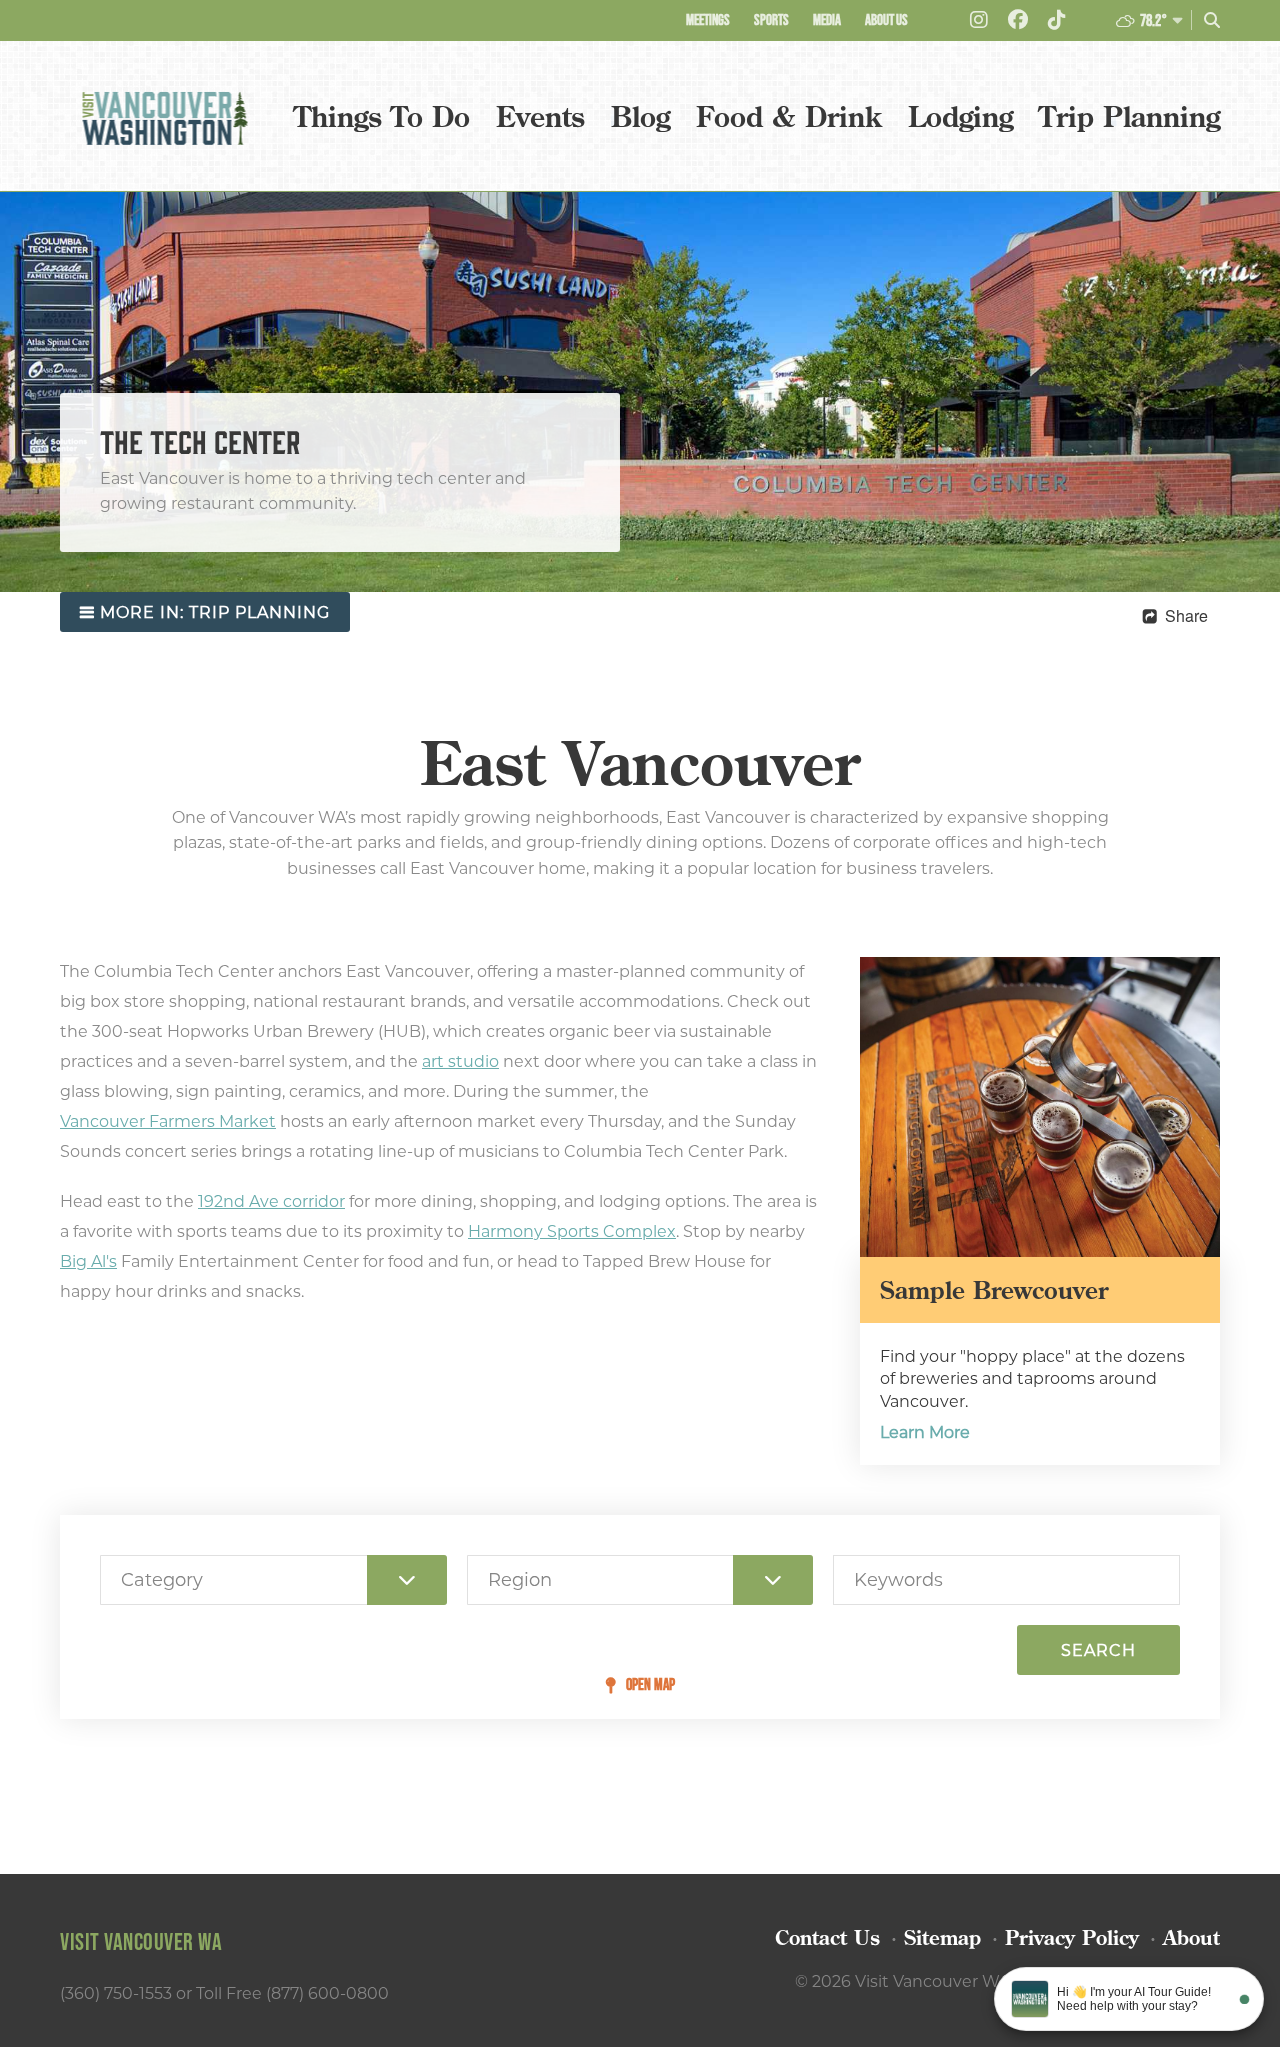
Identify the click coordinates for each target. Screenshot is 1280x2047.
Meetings (708, 19)
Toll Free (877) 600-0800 (292, 1993)
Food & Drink (789, 116)
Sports (771, 19)
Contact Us (827, 1938)
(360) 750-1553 (116, 1993)
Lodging (960, 116)
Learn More (925, 1432)
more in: (215, 612)
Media (827, 19)
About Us (886, 19)
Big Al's (88, 1261)
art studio (460, 1061)
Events (540, 116)
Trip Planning (1129, 116)
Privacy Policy (1072, 1938)
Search (1098, 1650)
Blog (640, 116)
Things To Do (382, 116)
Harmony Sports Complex (572, 1231)
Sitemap (942, 1938)
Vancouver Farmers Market (168, 1121)
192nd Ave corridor (271, 1201)
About (1191, 1938)
